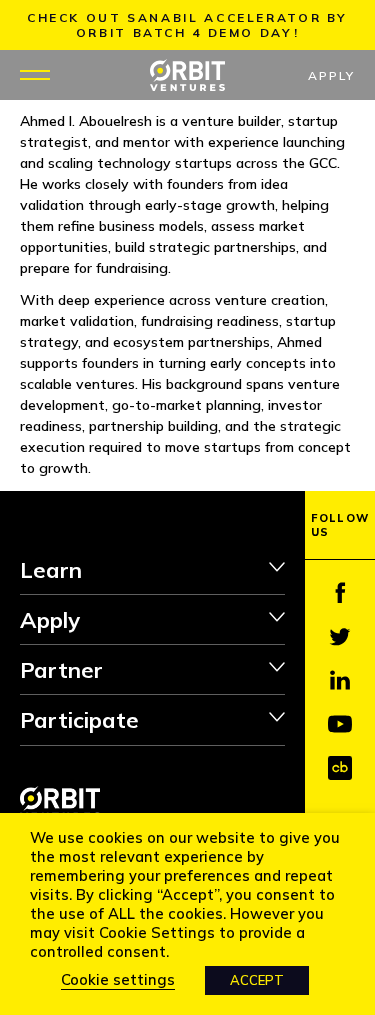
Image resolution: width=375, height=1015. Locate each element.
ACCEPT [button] (257, 980)
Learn (51, 570)
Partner (61, 670)
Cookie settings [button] (118, 979)
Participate (79, 720)
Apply (331, 75)
